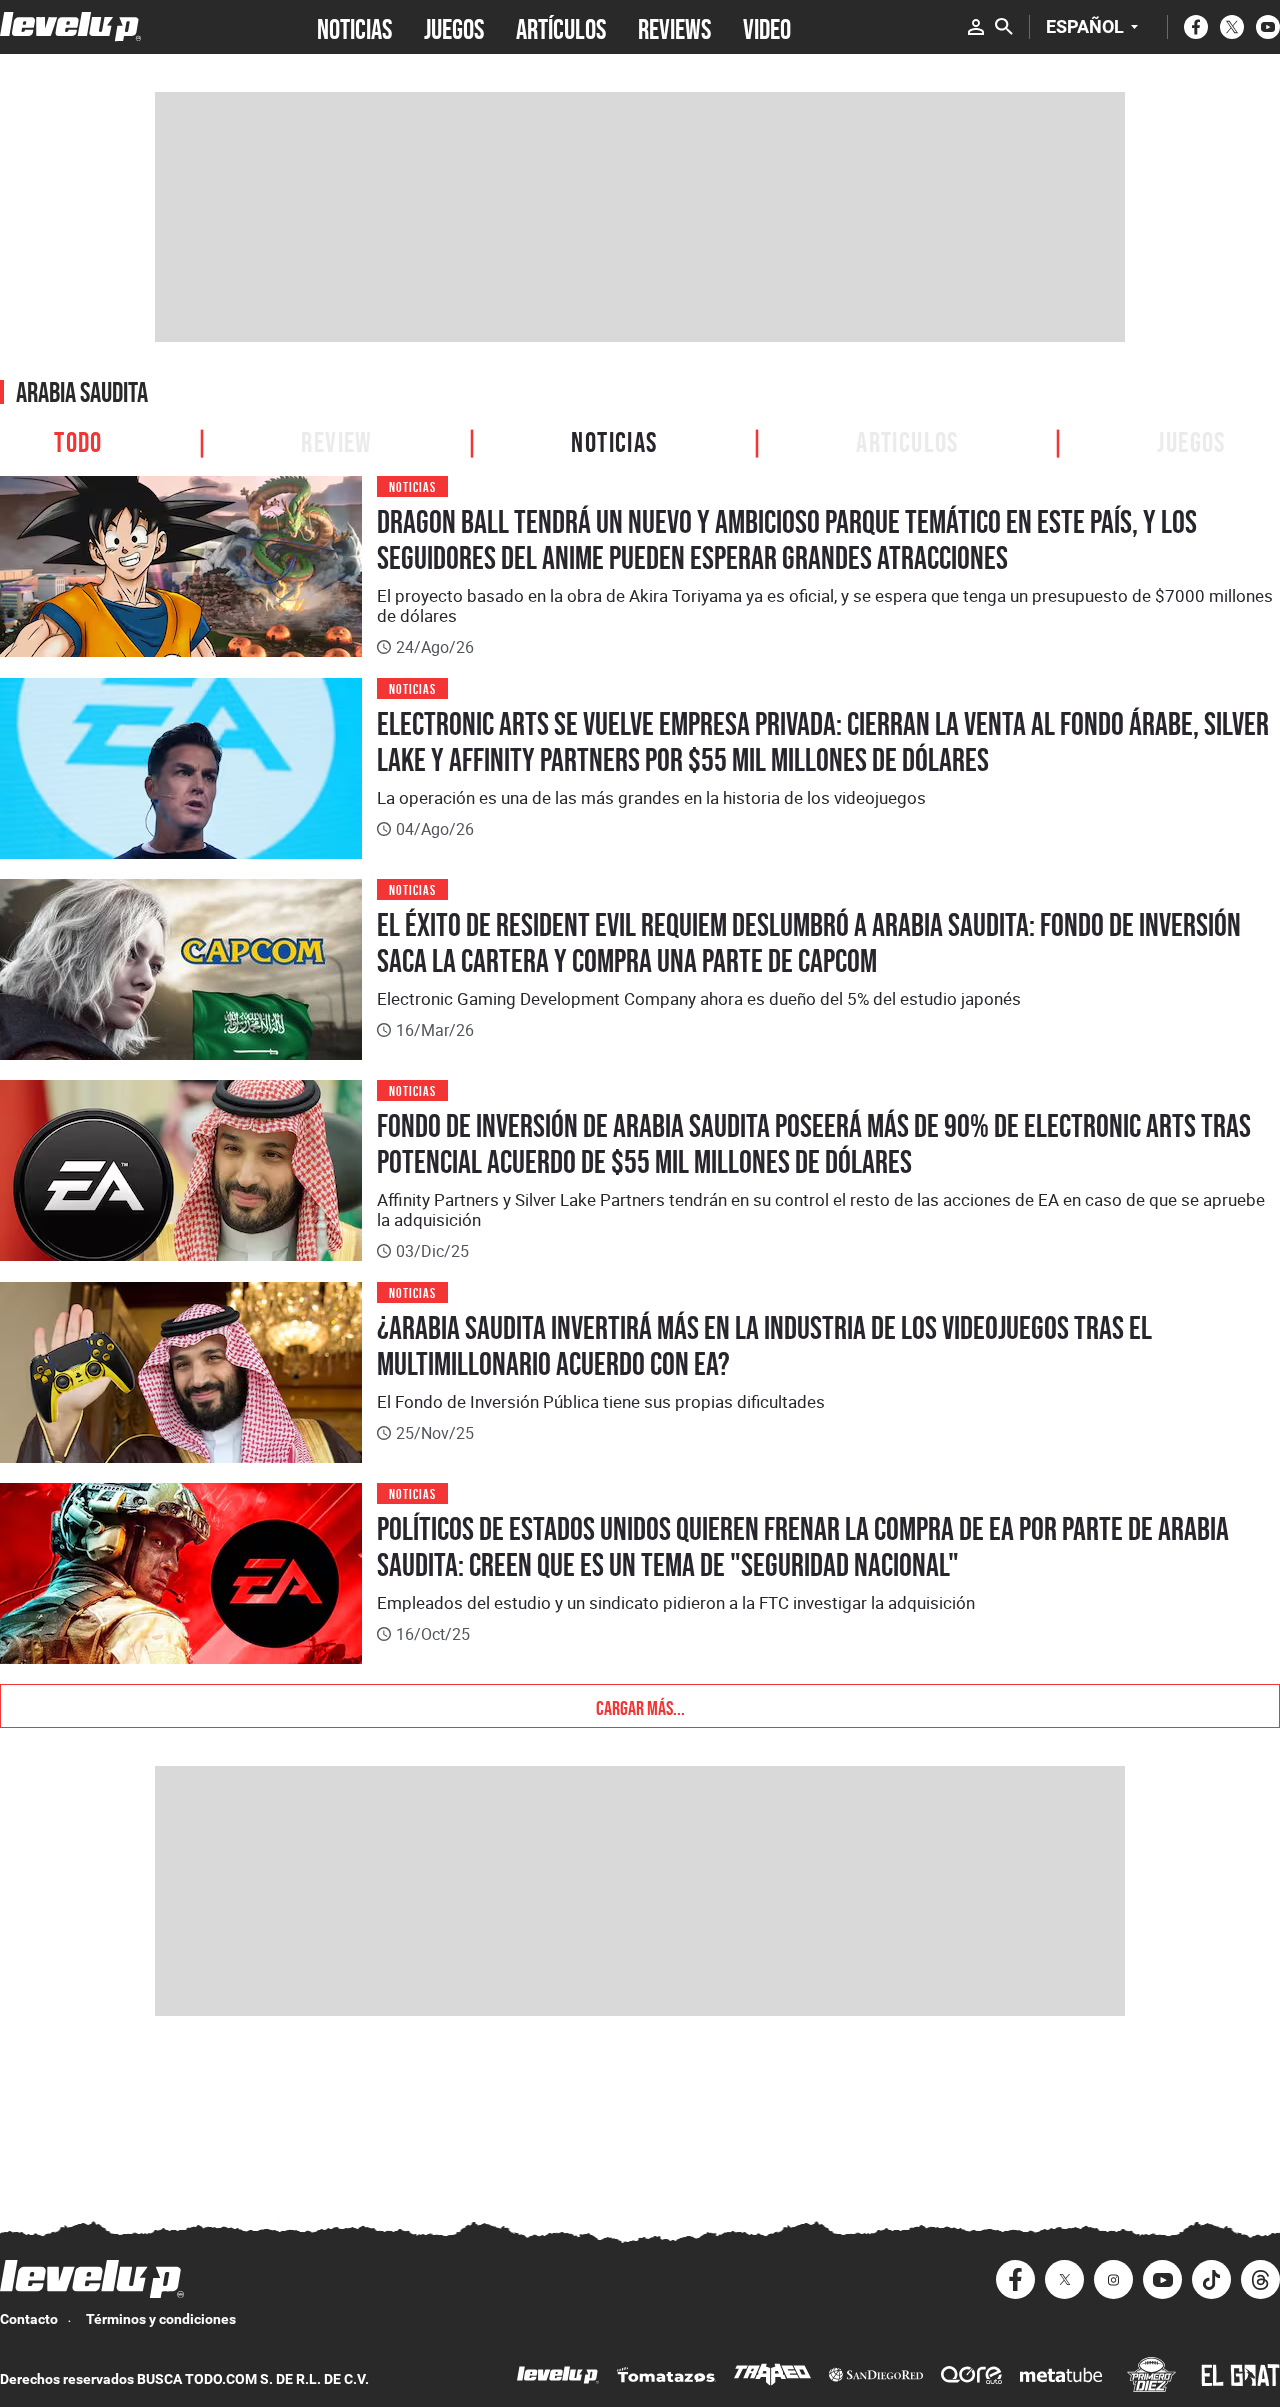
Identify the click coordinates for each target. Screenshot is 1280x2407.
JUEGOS (454, 27)
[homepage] (70, 26)
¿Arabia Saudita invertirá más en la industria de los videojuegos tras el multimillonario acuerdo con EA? (764, 1346)
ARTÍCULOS (561, 27)
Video (767, 27)
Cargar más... (640, 1706)
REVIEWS (674, 27)
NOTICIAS (354, 27)
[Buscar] (1004, 27)
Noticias (614, 439)
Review (336, 439)
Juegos (1191, 439)
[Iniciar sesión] (976, 27)
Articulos (907, 439)
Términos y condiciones (161, 2319)
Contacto (29, 2319)
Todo (78, 439)
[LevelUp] (558, 2377)
